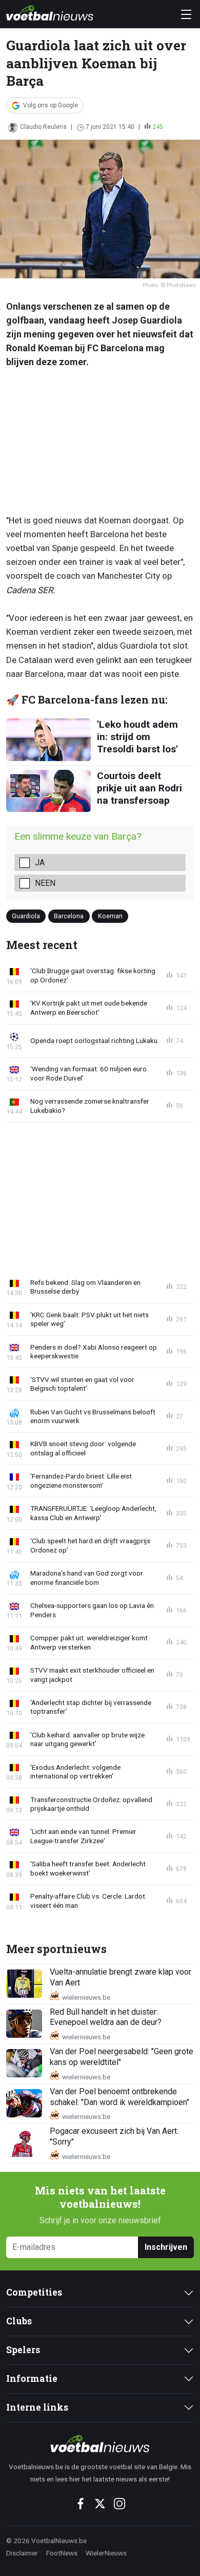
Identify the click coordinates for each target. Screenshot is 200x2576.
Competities (34, 2292)
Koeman (110, 915)
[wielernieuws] (100, 2444)
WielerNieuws (106, 2553)
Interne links (37, 2407)
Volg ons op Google (51, 105)
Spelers (23, 2350)
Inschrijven (166, 2247)
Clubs (19, 2321)
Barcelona (69, 915)
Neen (45, 883)
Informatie (32, 2379)
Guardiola (26, 915)
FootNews (62, 2553)
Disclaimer (22, 2553)
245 (158, 127)
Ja (40, 863)
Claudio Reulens (43, 127)
